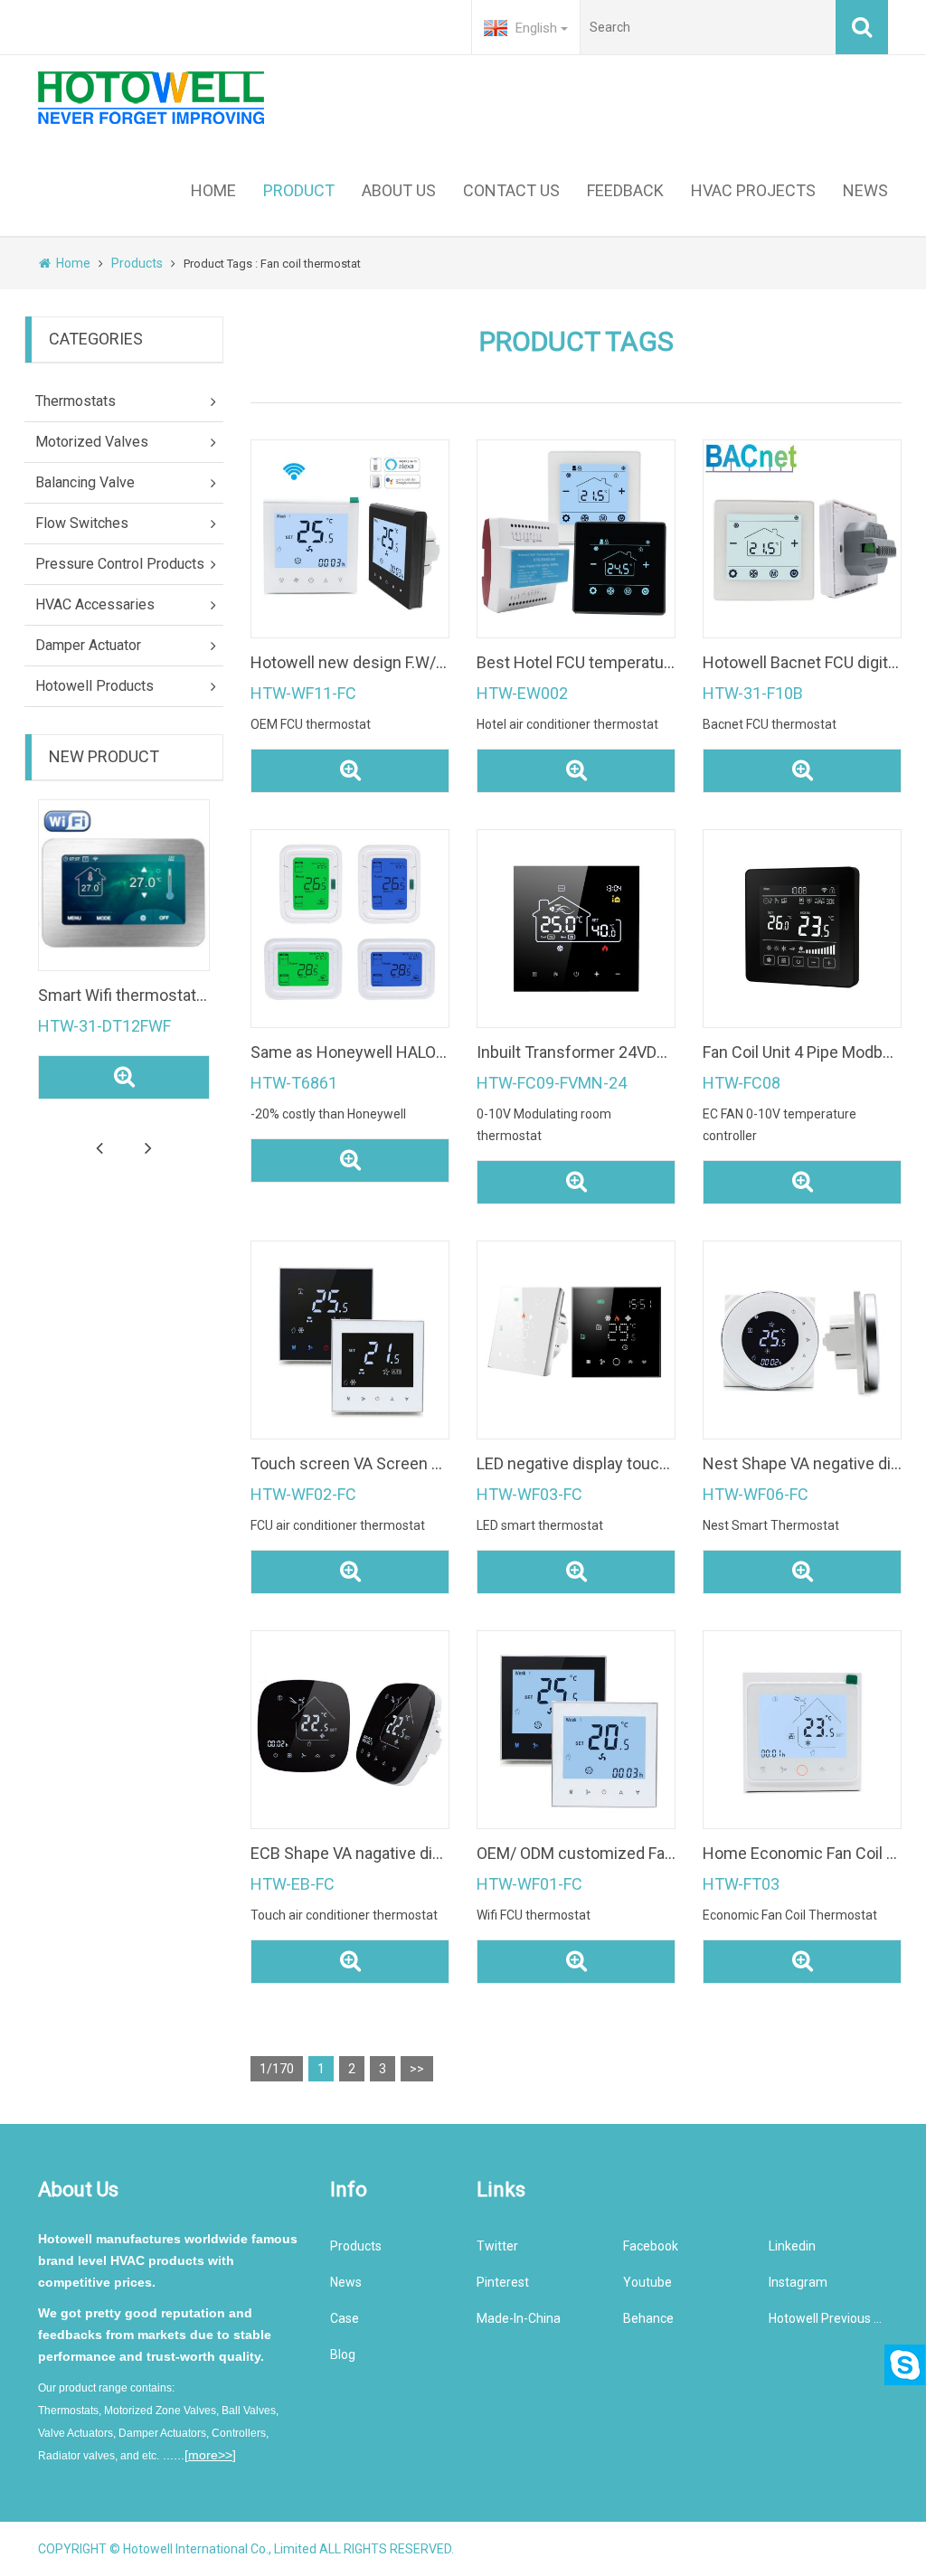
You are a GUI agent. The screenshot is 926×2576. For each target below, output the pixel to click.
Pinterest (503, 2282)
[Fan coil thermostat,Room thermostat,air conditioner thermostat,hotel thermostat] (350, 1730)
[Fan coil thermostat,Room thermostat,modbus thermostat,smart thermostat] (576, 929)
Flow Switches (82, 523)
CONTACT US (511, 190)
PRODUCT (299, 190)
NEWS (865, 190)
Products (137, 263)
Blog (343, 2354)
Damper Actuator (88, 645)
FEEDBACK (625, 190)
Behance (648, 2318)
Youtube (647, 2282)
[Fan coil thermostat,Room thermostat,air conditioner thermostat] (350, 929)
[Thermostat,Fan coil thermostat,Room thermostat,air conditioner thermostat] (576, 1340)
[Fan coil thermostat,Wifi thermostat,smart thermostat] (802, 1730)
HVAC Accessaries (95, 604)
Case (345, 2318)
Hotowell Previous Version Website (828, 2318)
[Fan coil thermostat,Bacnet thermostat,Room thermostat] (802, 539)
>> (417, 2069)
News (346, 2282)
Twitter (497, 2246)
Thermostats (76, 401)
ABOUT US (399, 190)
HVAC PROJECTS (753, 190)
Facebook (651, 2246)
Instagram (798, 2282)
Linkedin (792, 2246)
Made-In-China (519, 2318)
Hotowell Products (94, 686)
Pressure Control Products (120, 564)
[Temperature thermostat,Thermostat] (124, 885)
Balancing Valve (85, 482)
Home (73, 263)
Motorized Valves (92, 442)
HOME (213, 190)
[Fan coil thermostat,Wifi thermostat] (350, 1340)
